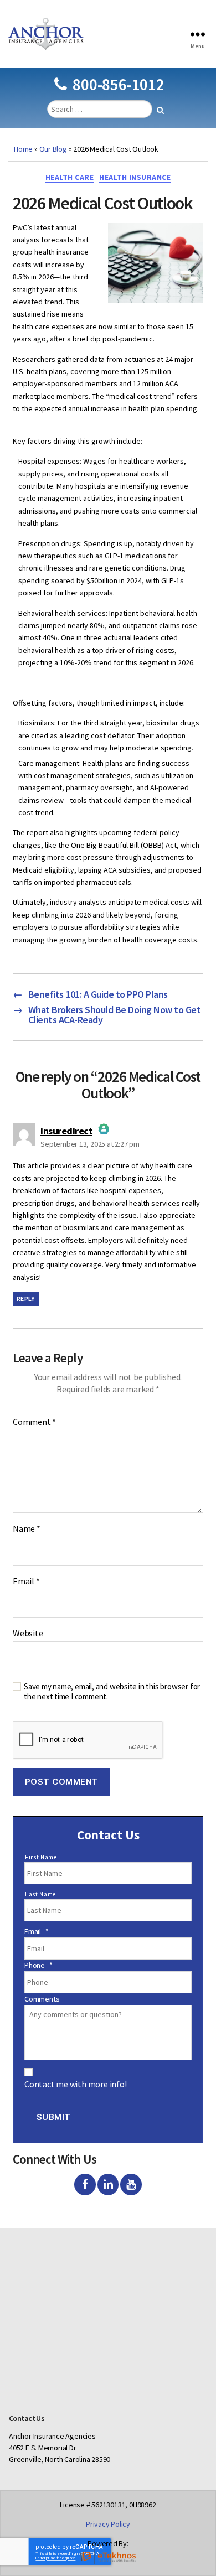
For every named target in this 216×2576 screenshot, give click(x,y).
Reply (26, 1299)
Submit (54, 2117)
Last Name (40, 1894)
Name (27, 1529)
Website (28, 1634)
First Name (41, 1857)
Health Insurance (135, 177)
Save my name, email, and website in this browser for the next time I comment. (112, 1692)
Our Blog (53, 149)
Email (26, 1582)
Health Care (70, 177)
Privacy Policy (108, 2524)
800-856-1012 (118, 84)
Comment (34, 1422)
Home (23, 149)
